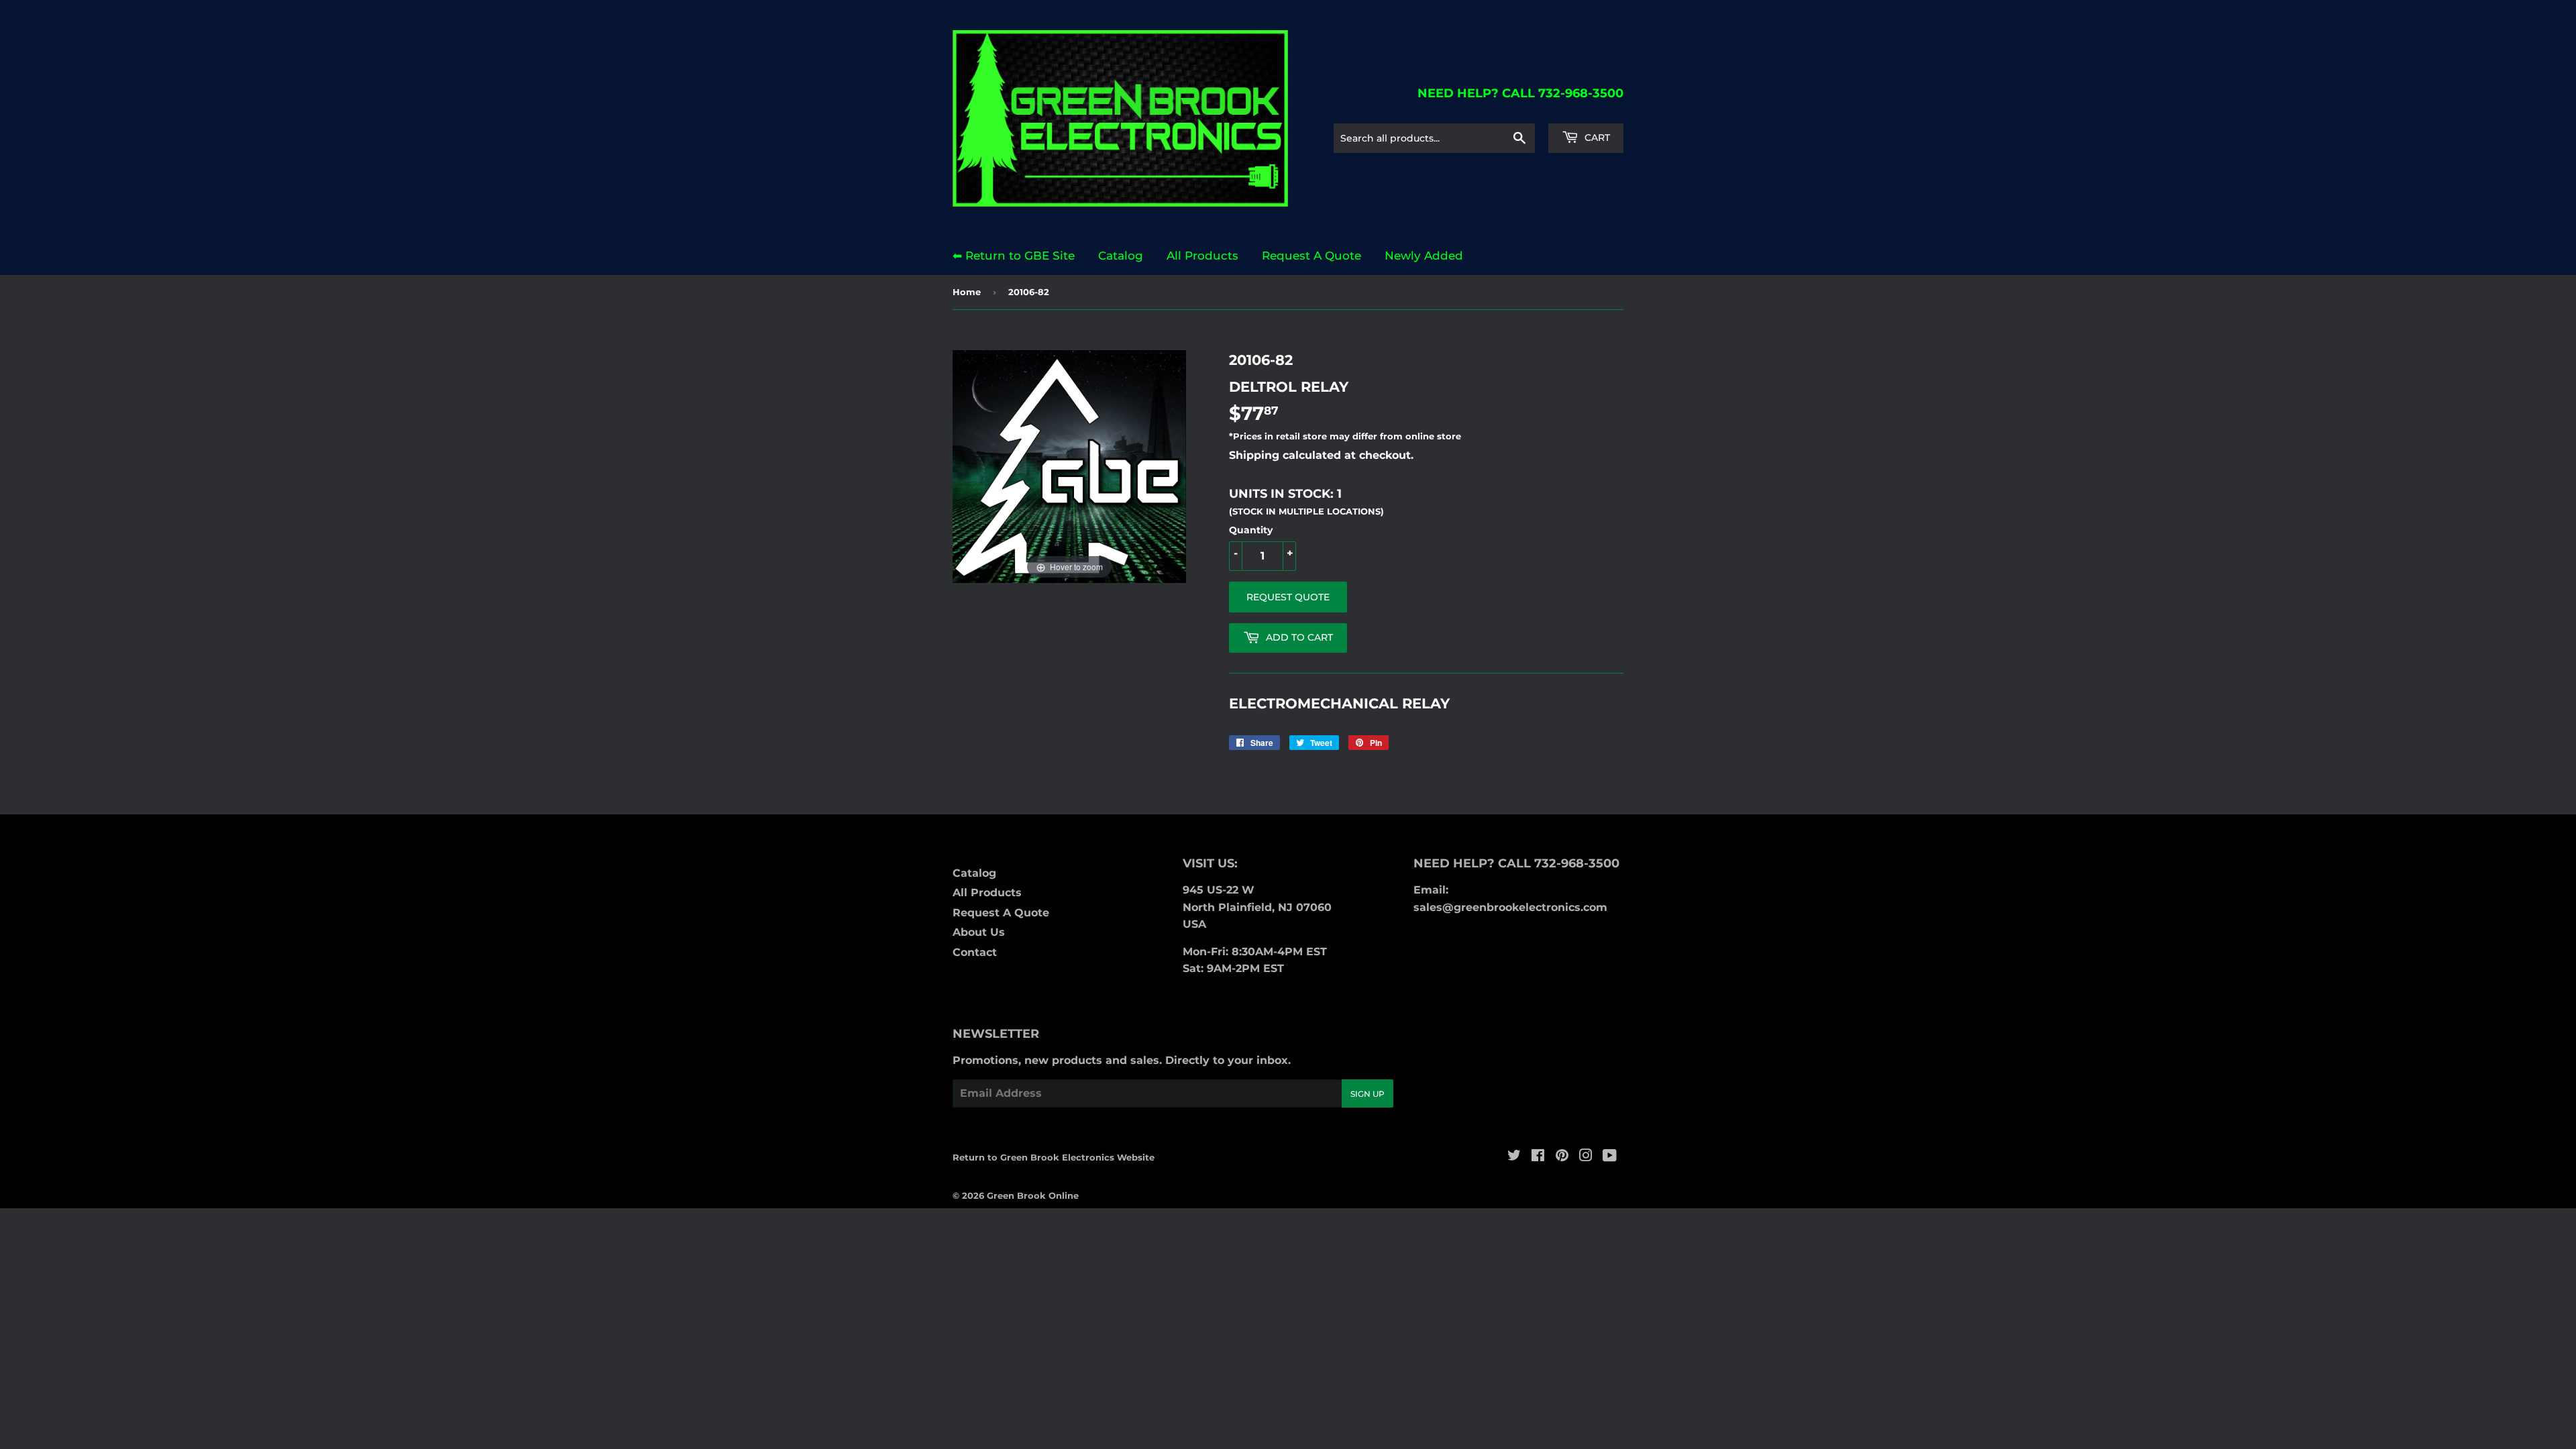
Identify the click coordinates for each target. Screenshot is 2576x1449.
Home (967, 292)
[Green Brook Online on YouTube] (1610, 1157)
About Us (979, 932)
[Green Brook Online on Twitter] (1514, 1157)
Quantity (1251, 530)
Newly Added (1424, 256)
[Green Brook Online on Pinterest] (1562, 1157)
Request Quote (1288, 597)
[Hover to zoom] (1069, 466)
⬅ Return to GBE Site (1014, 256)
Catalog (1121, 256)
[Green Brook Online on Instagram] (1586, 1157)
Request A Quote (1311, 256)
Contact (975, 952)
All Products (1202, 256)
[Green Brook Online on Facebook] (1538, 1157)
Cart (1596, 138)
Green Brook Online (1033, 1195)
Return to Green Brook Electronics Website (1054, 1157)
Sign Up (1367, 1094)
